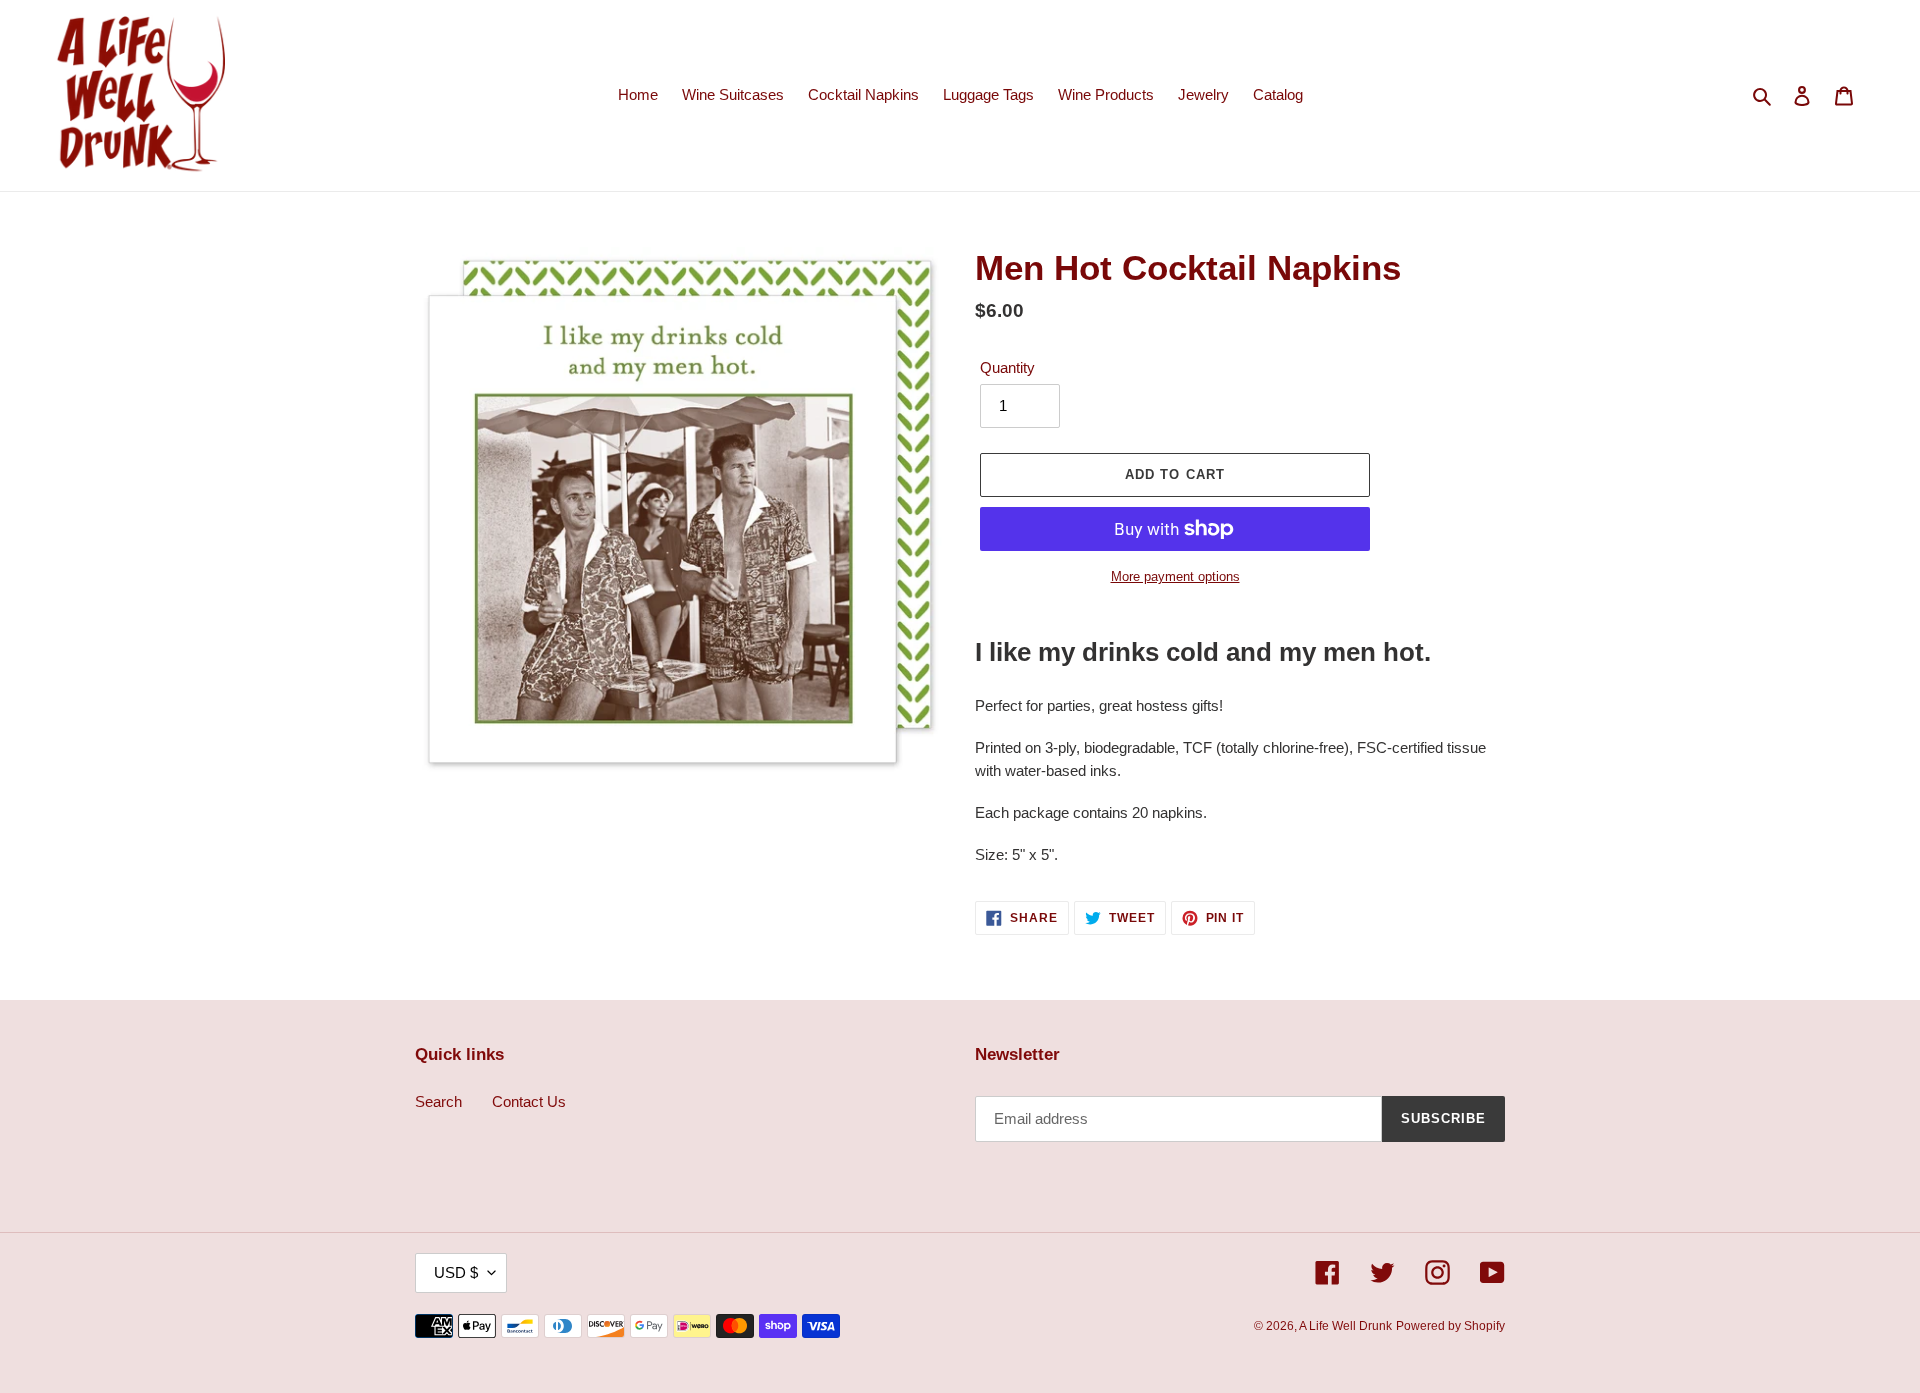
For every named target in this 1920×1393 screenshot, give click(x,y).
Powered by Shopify (1450, 1326)
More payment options (1175, 576)
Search (438, 1101)
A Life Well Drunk (1345, 1326)
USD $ (456, 1272)
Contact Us (529, 1101)
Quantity (1007, 367)
